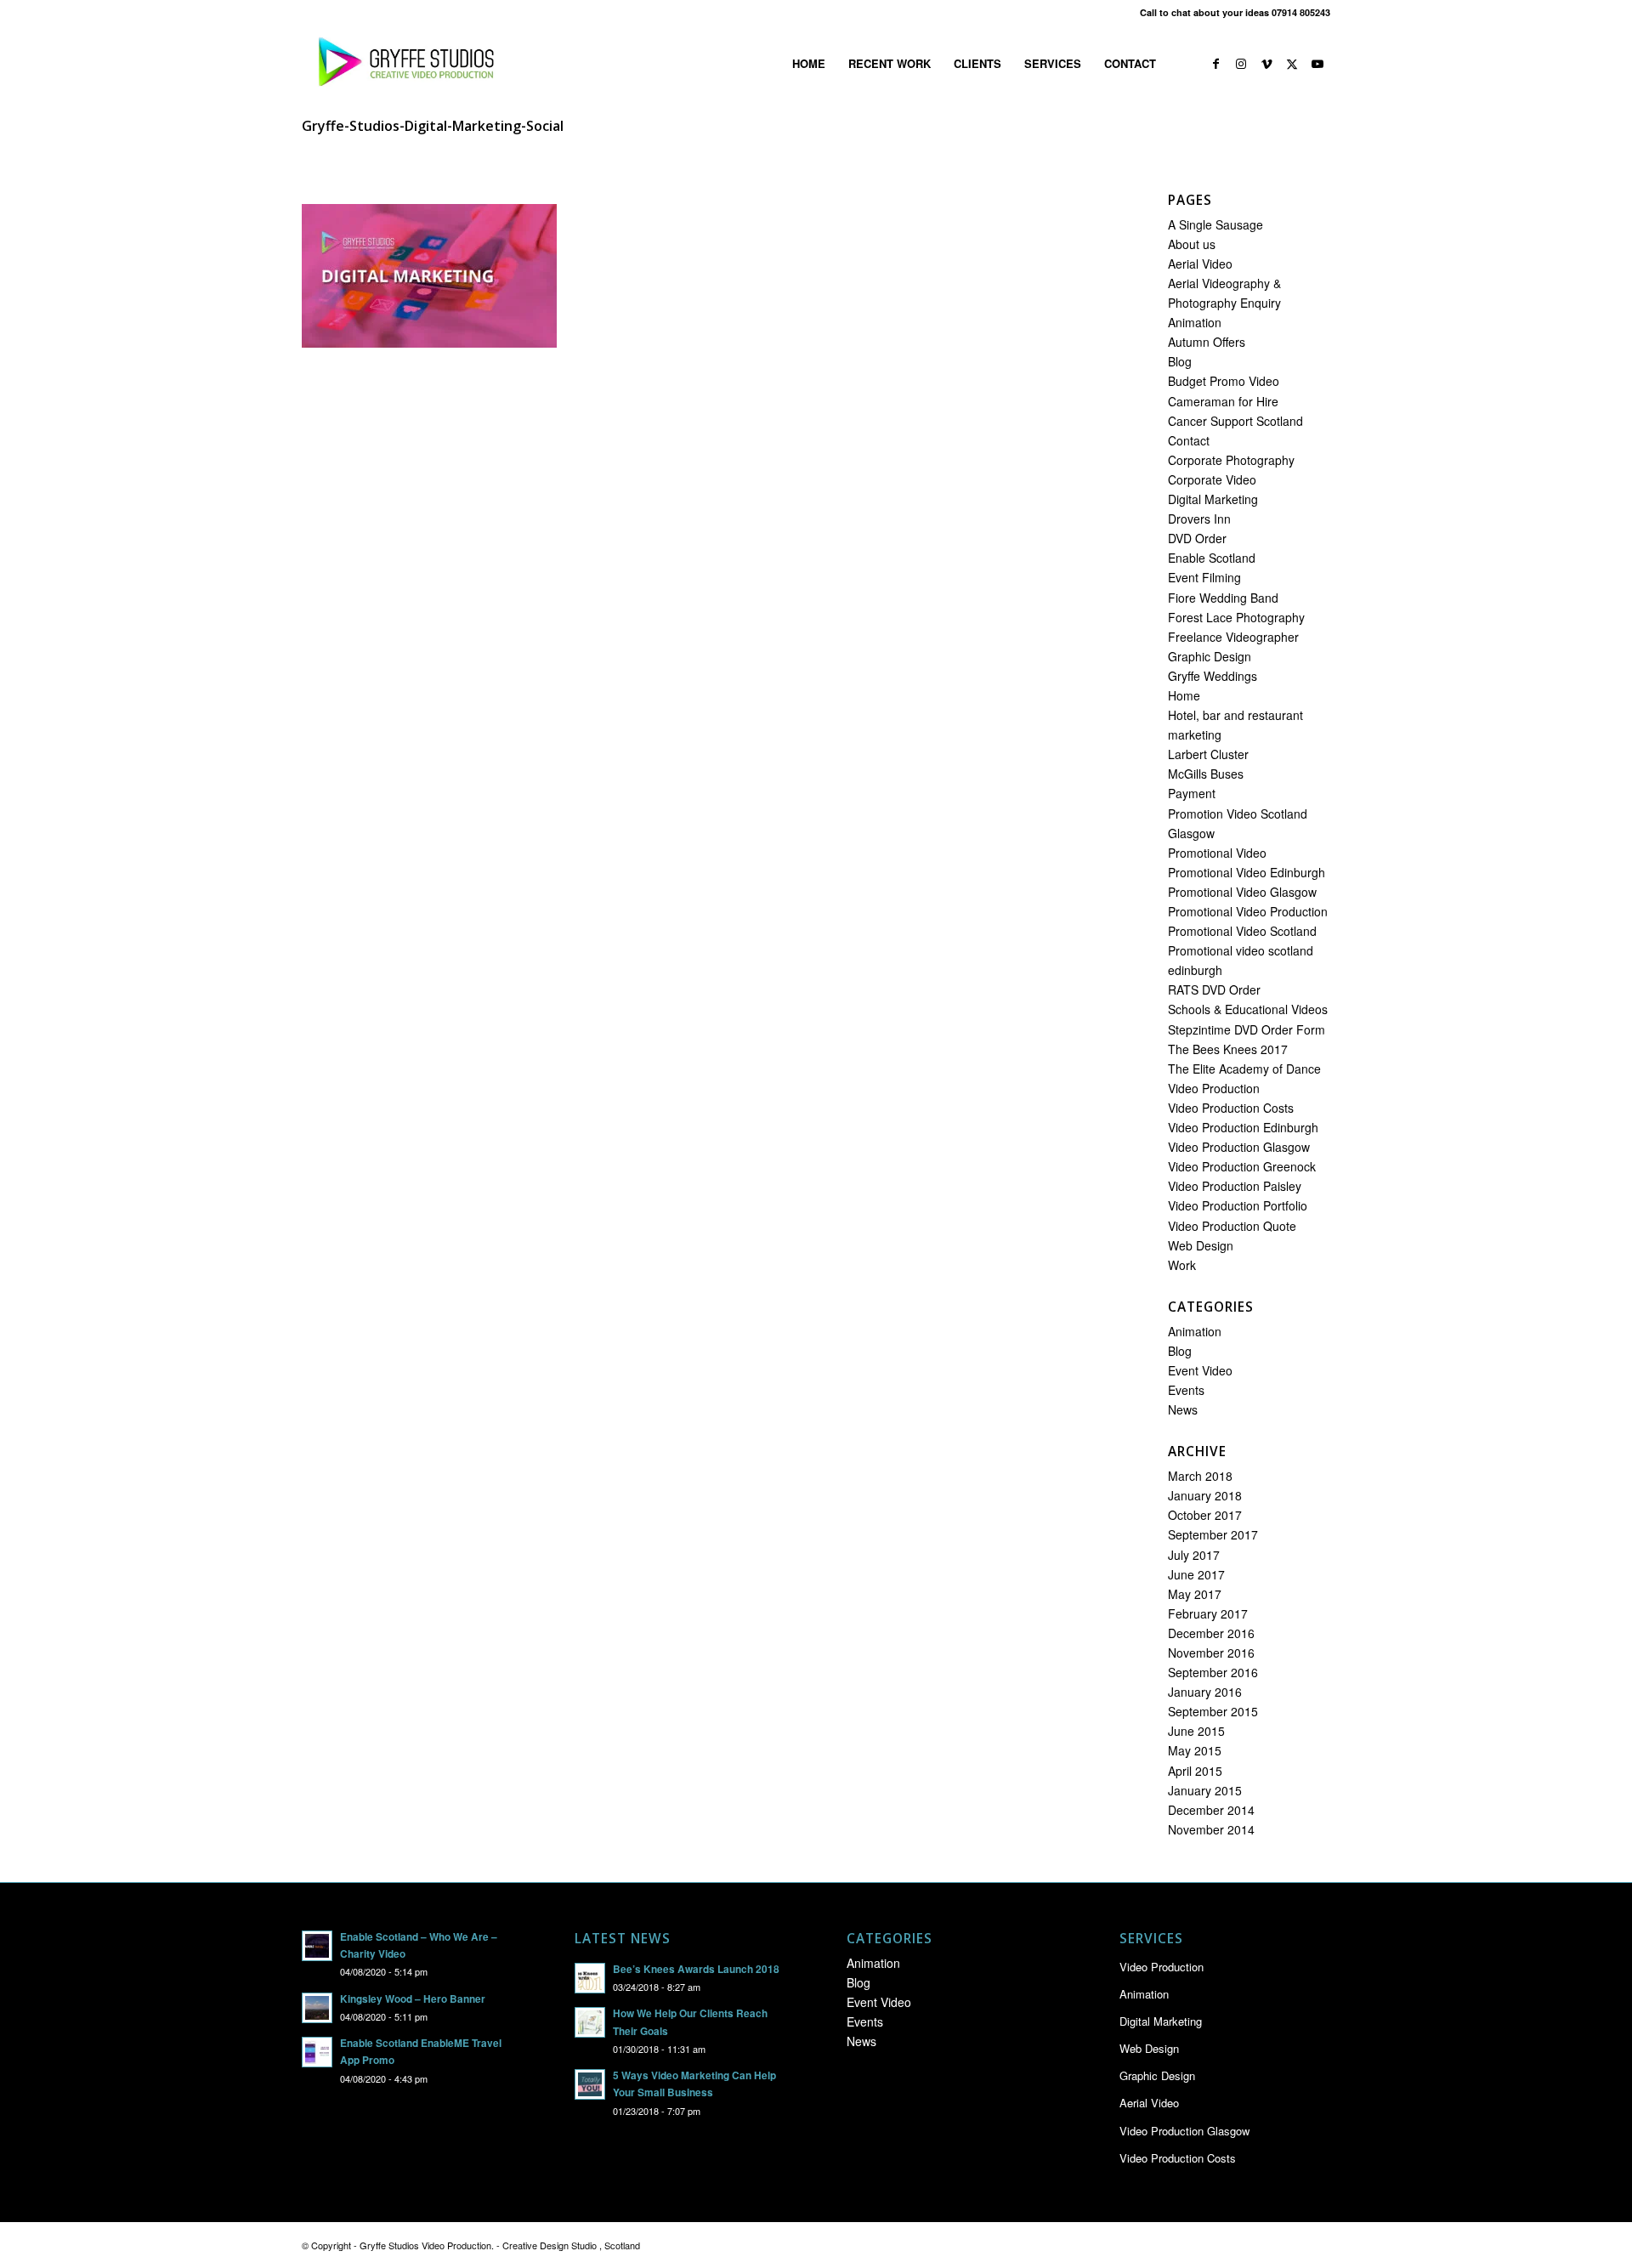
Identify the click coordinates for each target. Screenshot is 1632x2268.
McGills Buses (1206, 774)
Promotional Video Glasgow (1242, 892)
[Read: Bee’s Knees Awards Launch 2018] (590, 1978)
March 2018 (1200, 1476)
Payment (1192, 793)
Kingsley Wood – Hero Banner (413, 1999)
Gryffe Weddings (1213, 676)
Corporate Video (1212, 479)
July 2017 (1194, 1555)
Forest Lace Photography (1236, 617)
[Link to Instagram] (1241, 63)
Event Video (1200, 1370)
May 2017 (1195, 1594)
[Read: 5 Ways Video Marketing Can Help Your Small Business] (590, 2084)
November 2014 (1211, 1829)
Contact (1189, 440)
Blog (1180, 361)
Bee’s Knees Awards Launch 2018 (696, 1969)
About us (1192, 244)
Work (1182, 1265)
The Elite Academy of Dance (1244, 1069)
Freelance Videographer (1233, 637)
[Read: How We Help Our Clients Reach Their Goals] (590, 2022)
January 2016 (1205, 1692)
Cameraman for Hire (1223, 401)
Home (1184, 695)
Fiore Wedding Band (1223, 598)
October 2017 (1205, 1515)
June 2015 (1196, 1731)
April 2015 (1195, 1771)
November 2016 (1211, 1653)
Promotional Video (1217, 853)
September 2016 (1213, 1672)
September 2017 (1213, 1534)
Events (1186, 1390)
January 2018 (1205, 1495)
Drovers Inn (1199, 519)
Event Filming (1204, 577)
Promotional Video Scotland (1242, 931)
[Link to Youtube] (1317, 63)
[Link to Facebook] (1215, 63)
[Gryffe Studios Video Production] (403, 64)
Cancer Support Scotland (1235, 421)
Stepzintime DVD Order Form (1247, 1029)
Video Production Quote (1232, 1226)
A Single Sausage (1215, 224)
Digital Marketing (1213, 499)
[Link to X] (1292, 63)
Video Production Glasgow (1239, 1147)
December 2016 (1211, 1633)
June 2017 (1196, 1574)
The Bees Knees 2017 (1228, 1049)
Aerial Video (1200, 264)
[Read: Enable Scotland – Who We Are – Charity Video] (317, 1946)
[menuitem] (809, 64)
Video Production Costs (1231, 1108)
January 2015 (1205, 1790)
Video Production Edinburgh (1243, 1127)
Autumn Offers (1207, 342)
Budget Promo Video (1224, 381)
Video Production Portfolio (1238, 1205)
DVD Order (1197, 538)
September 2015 (1213, 1711)
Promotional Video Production (1248, 911)
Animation (1195, 322)
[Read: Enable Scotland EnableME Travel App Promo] (317, 2052)
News (1183, 1409)
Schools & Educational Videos (1248, 1009)
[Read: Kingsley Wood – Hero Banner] (317, 2008)
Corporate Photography (1231, 460)
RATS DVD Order (1214, 989)
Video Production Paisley (1235, 1186)
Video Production (1214, 1088)
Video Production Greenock (1242, 1166)
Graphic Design (1210, 656)
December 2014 (1211, 1810)
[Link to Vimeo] (1266, 63)
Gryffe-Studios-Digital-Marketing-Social (433, 126)
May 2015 (1195, 1750)
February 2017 (1208, 1613)
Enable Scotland (1212, 558)
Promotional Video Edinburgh (1247, 872)
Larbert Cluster (1208, 754)
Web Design (1201, 1245)
